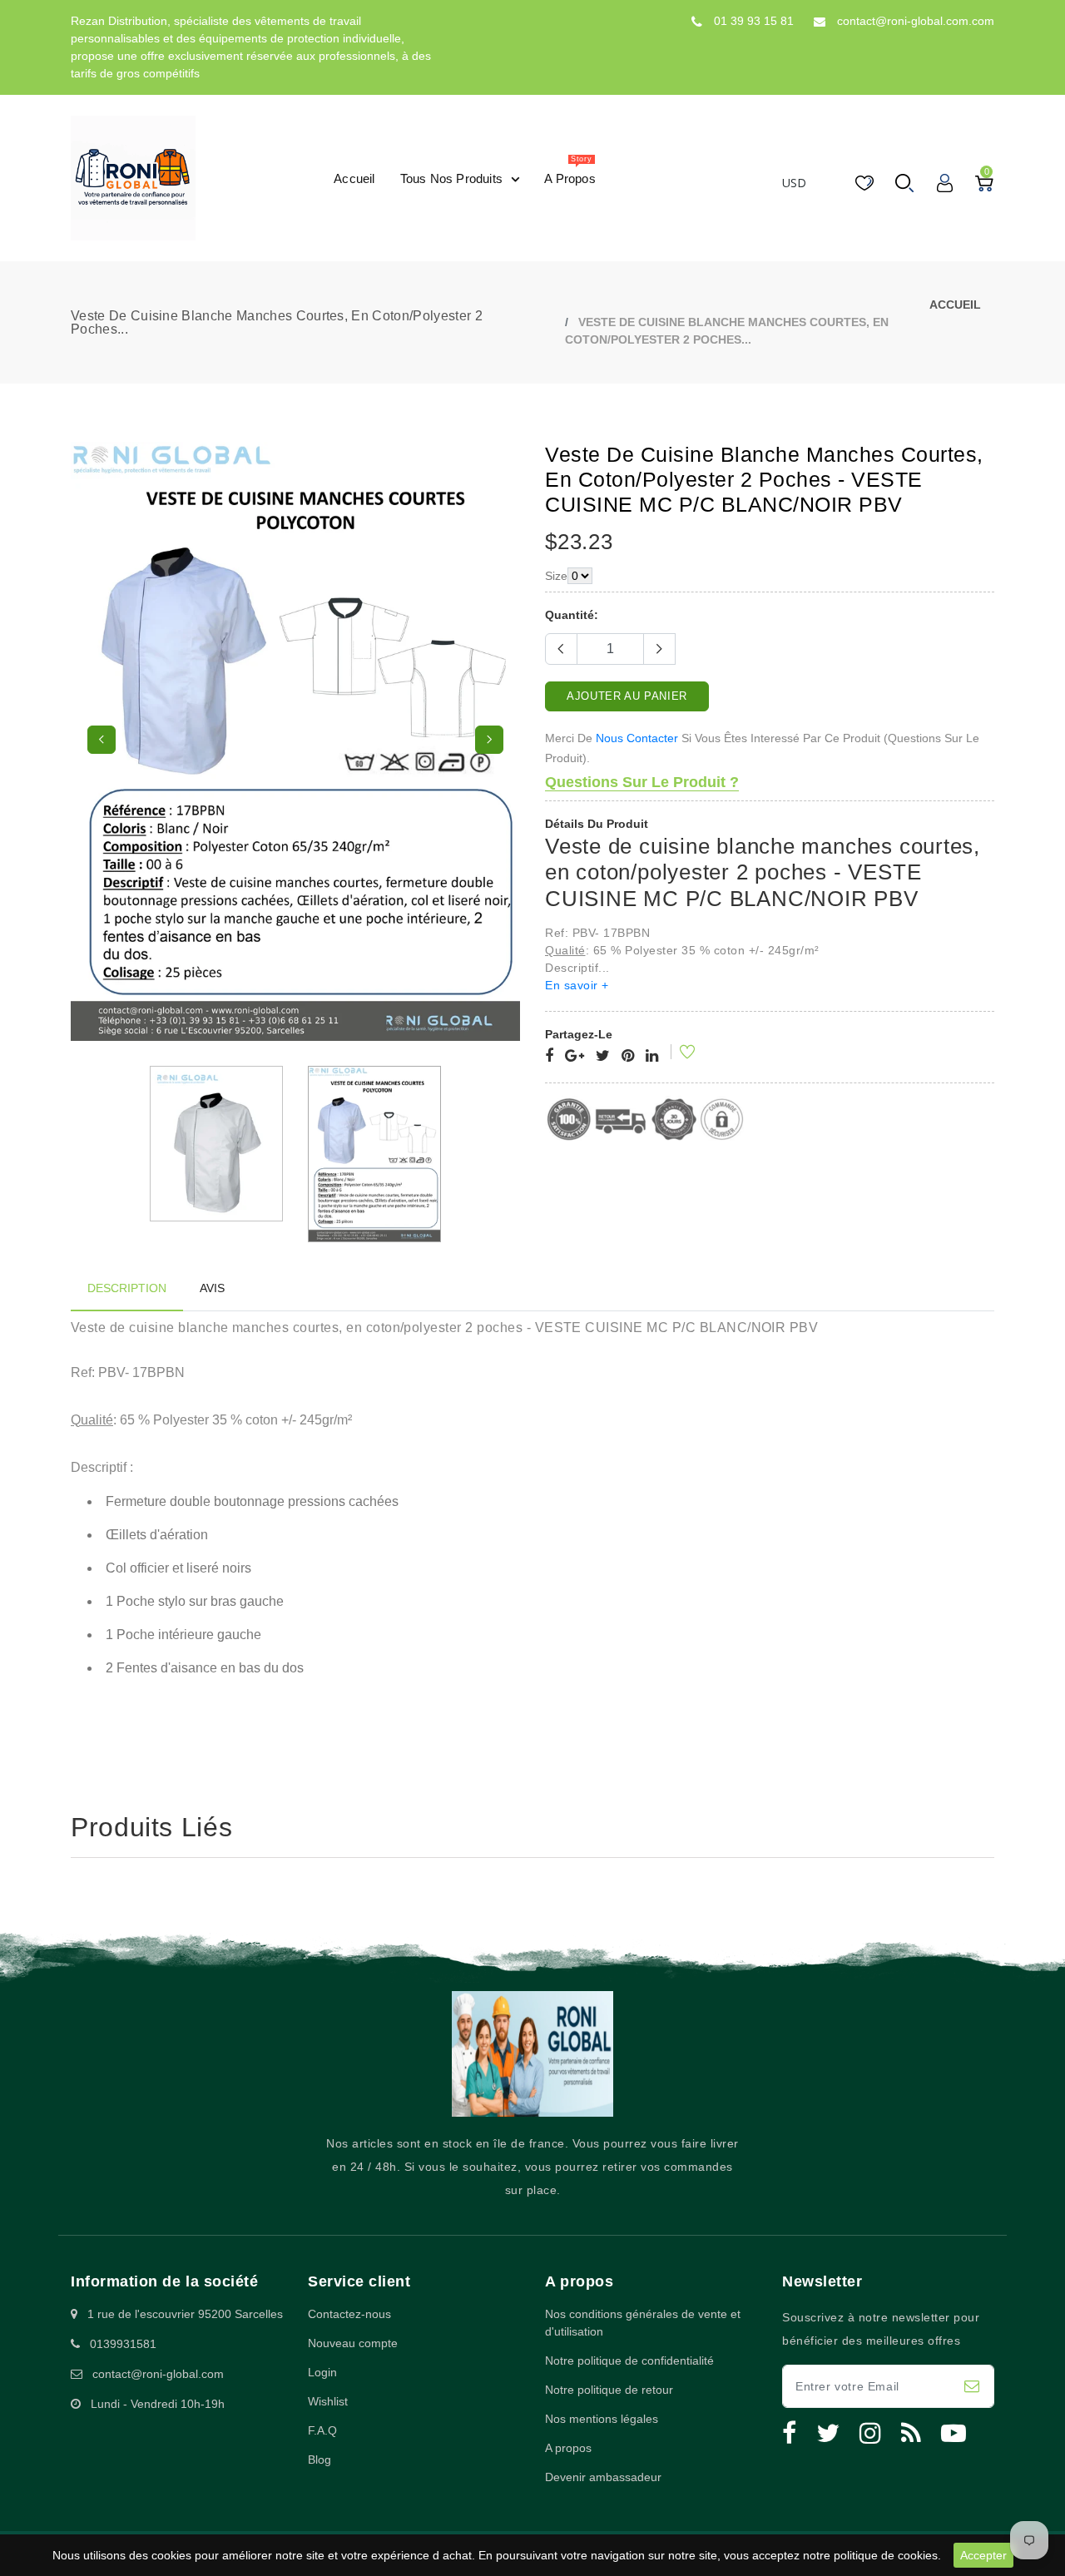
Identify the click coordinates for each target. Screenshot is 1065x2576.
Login (322, 2372)
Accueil (955, 305)
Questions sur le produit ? (642, 782)
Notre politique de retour (609, 2390)
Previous (102, 740)
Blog (319, 2460)
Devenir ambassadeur (603, 2477)
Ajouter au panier (627, 696)
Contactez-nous (349, 2314)
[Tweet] (603, 1057)
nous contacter (637, 738)
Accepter (983, 2555)
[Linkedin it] (652, 1057)
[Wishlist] (676, 1054)
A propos (568, 2448)
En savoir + (577, 985)
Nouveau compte (353, 2343)
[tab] (127, 1288)
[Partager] (549, 1057)
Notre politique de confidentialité (629, 2361)
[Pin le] (628, 1057)
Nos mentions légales (602, 2419)
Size (556, 576)
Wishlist (328, 2401)
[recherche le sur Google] (575, 1057)
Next (489, 740)
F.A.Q (322, 2430)
